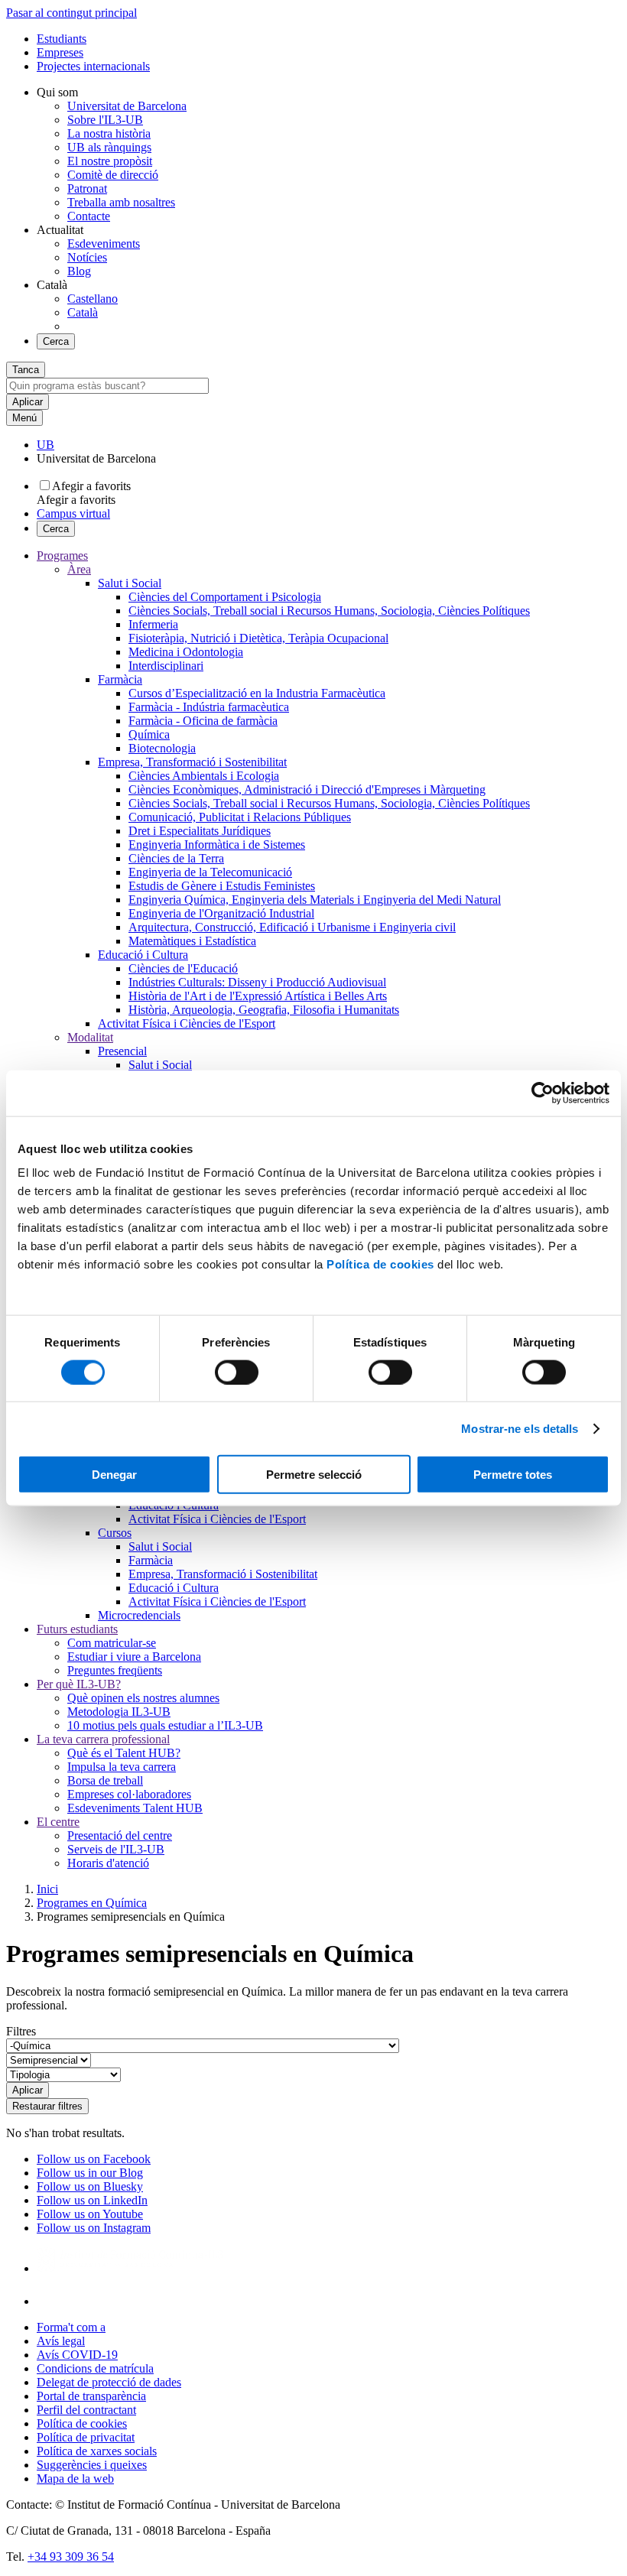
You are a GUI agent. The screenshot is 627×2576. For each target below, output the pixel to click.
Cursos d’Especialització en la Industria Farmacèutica (257, 693)
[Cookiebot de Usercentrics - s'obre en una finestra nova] (543, 1093)
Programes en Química (92, 1903)
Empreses (60, 52)
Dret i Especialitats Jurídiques (200, 831)
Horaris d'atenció (108, 1863)
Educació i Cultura (143, 955)
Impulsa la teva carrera (122, 1767)
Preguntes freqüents (115, 1670)
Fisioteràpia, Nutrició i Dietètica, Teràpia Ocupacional (258, 638)
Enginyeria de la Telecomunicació (210, 872)
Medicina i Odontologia (186, 652)
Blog (79, 271)
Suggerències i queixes (92, 2465)
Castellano (93, 299)
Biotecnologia (162, 748)
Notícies (87, 257)
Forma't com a (71, 2327)
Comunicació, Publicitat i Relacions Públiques (240, 817)
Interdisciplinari (166, 666)
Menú (24, 418)
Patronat (87, 188)
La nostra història (109, 133)
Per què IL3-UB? (79, 1684)
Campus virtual (73, 513)
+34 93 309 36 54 (71, 2557)
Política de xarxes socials (97, 2451)
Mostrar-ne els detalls (520, 1428)
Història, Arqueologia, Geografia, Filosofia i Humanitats (264, 1010)
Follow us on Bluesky (90, 2186)
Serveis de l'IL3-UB (116, 1849)
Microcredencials (139, 1615)
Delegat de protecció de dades (109, 2382)
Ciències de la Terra (176, 858)
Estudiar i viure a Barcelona (134, 1657)
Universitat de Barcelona (127, 106)
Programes (62, 555)
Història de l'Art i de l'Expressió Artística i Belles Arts (258, 996)
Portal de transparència (91, 2396)
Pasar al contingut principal (71, 13)
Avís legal (61, 2341)
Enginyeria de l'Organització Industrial (221, 913)
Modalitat (90, 1037)
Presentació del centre (120, 1835)
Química (149, 734)
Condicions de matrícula (95, 2368)
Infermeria (153, 624)
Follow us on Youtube (90, 2214)
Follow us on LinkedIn (92, 2200)
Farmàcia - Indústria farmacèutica (209, 707)
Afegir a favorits (91, 486)
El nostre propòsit (110, 161)
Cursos (115, 1533)
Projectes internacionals (93, 66)
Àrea (79, 569)
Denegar (114, 1475)
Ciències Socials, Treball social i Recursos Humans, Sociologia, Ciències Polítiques (329, 611)
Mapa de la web (75, 2479)
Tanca (26, 370)
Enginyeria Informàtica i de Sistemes (217, 845)
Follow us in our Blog (90, 2173)
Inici (47, 1889)
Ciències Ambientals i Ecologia (204, 776)
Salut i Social (130, 583)
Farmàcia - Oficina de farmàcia (203, 721)
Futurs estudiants (77, 1629)
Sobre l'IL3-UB (105, 120)
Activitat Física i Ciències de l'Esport (187, 1023)
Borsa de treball (105, 1780)
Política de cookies (380, 1264)
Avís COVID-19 (77, 2355)
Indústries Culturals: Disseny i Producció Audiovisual (257, 982)
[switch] (237, 1372)
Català (83, 312)
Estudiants (62, 39)
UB (45, 445)
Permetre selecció (314, 1475)
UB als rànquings (109, 147)
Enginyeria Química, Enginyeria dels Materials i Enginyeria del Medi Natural (315, 900)
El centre (58, 1822)
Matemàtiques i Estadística (192, 941)
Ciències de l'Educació (183, 968)
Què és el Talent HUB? (124, 1753)
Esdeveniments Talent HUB (135, 1808)
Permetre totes (513, 1475)
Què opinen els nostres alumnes (143, 1698)
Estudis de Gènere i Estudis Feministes (222, 886)
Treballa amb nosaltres (121, 202)
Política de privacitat (86, 2437)
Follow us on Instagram (94, 2228)
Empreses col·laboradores (129, 1794)
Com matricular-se (112, 1643)
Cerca (56, 341)
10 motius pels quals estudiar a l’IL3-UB (165, 1725)
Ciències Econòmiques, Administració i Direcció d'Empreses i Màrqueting (307, 789)
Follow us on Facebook (94, 2159)
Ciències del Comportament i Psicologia (225, 597)
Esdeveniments (104, 244)
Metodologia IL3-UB (119, 1712)
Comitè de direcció (113, 175)
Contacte (89, 216)
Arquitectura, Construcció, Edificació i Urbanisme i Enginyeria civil (292, 927)
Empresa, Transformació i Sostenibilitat (192, 762)
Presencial (122, 1051)
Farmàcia (120, 679)
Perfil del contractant (86, 2410)
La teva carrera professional (103, 1739)
